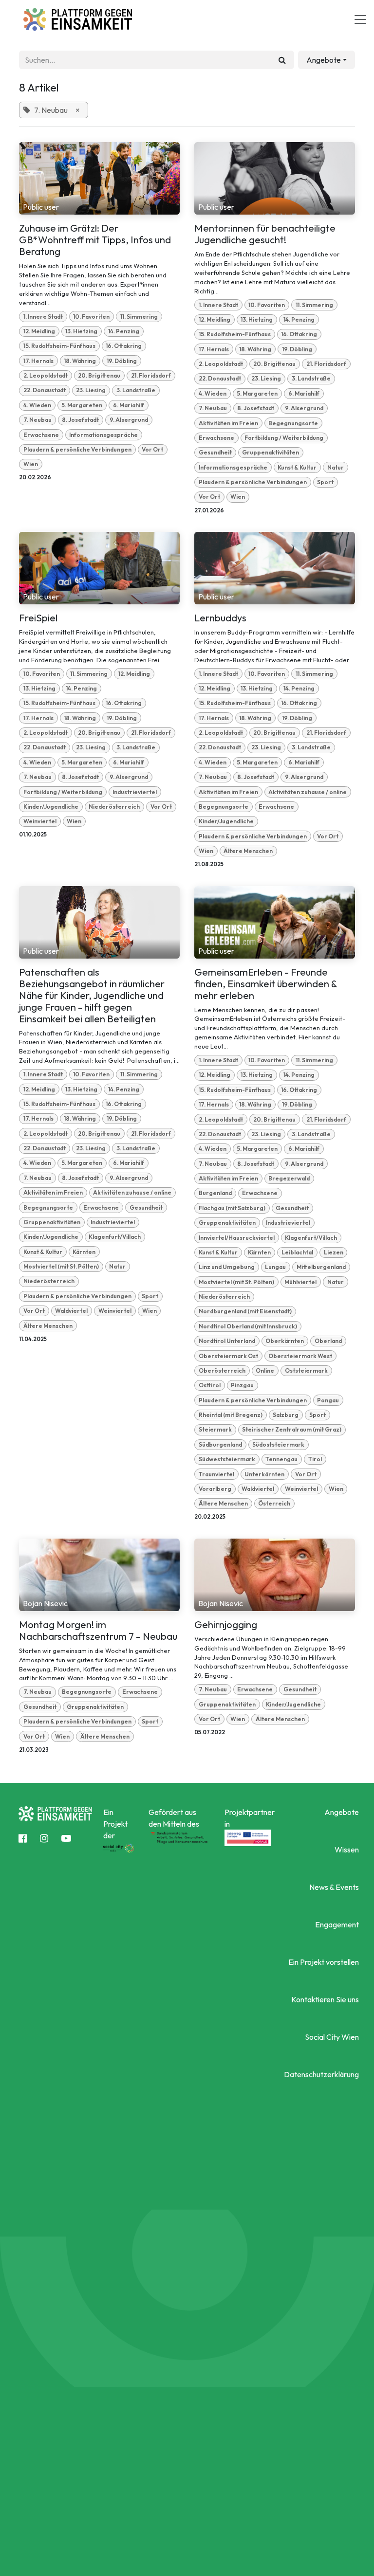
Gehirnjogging (226, 1625)
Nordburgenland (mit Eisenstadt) (245, 1311)
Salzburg (286, 1415)
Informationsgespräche (103, 435)
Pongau (328, 1400)
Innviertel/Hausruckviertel (237, 1238)
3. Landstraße (136, 390)
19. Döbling (122, 361)
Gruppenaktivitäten (271, 452)
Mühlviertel (300, 1282)
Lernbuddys (220, 618)
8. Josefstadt (80, 420)
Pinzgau (242, 1385)
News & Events (334, 1887)
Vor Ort (152, 449)
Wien (31, 464)
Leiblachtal (297, 1252)
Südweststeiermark (227, 1459)
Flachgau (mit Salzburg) (232, 1208)
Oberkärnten (285, 1341)
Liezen (334, 1252)
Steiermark (215, 1429)
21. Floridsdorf (151, 375)
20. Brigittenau (99, 375)
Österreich (274, 1503)
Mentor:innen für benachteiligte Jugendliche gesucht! (265, 234)
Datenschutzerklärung (321, 2074)
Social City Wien (332, 2037)
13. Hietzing (81, 331)
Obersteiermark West (300, 1356)
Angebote (341, 1812)
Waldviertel (71, 1311)
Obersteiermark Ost (228, 1356)
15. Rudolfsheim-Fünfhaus (59, 346)
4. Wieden (37, 405)
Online (265, 1370)
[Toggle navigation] (360, 19)
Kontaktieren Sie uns (325, 1999)
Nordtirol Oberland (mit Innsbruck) (248, 1326)
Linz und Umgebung (227, 1267)
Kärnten (84, 1252)
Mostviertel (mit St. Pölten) (61, 1266)
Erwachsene (41, 435)
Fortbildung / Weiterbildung (284, 438)
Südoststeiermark (278, 1444)
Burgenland (215, 1193)
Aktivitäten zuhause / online (308, 792)
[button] (327, 60)
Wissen (346, 1850)
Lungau (275, 1267)
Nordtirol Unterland (227, 1341)
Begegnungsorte (293, 423)
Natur (336, 467)
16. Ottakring (124, 346)
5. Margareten (82, 405)
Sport (325, 482)
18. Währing (80, 361)
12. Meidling (39, 331)
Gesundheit (215, 452)
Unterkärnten (264, 1474)
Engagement (337, 1924)
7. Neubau (37, 420)
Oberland (328, 1341)
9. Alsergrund (129, 420)
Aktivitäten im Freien (228, 423)
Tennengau (281, 1459)
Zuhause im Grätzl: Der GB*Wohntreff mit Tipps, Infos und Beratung (95, 240)
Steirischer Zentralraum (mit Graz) (292, 1429)
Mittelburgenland (321, 1267)
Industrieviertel (135, 792)
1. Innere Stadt (43, 317)
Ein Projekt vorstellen (323, 1962)
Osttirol (210, 1385)
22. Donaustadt (45, 390)
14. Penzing (124, 331)
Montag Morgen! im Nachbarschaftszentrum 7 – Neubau (98, 1631)
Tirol (315, 1459)
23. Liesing (91, 390)
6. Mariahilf (129, 405)
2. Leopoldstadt (46, 375)
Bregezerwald (289, 1178)
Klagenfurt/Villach (115, 1237)
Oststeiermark (306, 1370)
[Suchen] (282, 60)
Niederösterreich (114, 807)
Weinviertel (40, 821)
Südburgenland (220, 1444)
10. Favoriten (91, 317)
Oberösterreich (222, 1370)
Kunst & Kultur (297, 467)
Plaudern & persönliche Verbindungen (77, 449)
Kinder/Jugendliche (51, 807)
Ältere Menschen (248, 851)
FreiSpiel (38, 618)
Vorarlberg (215, 1489)
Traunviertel (216, 1474)
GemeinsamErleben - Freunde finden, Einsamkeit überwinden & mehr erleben (266, 984)
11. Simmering (139, 317)
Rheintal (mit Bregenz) (231, 1415)
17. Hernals (38, 361)
